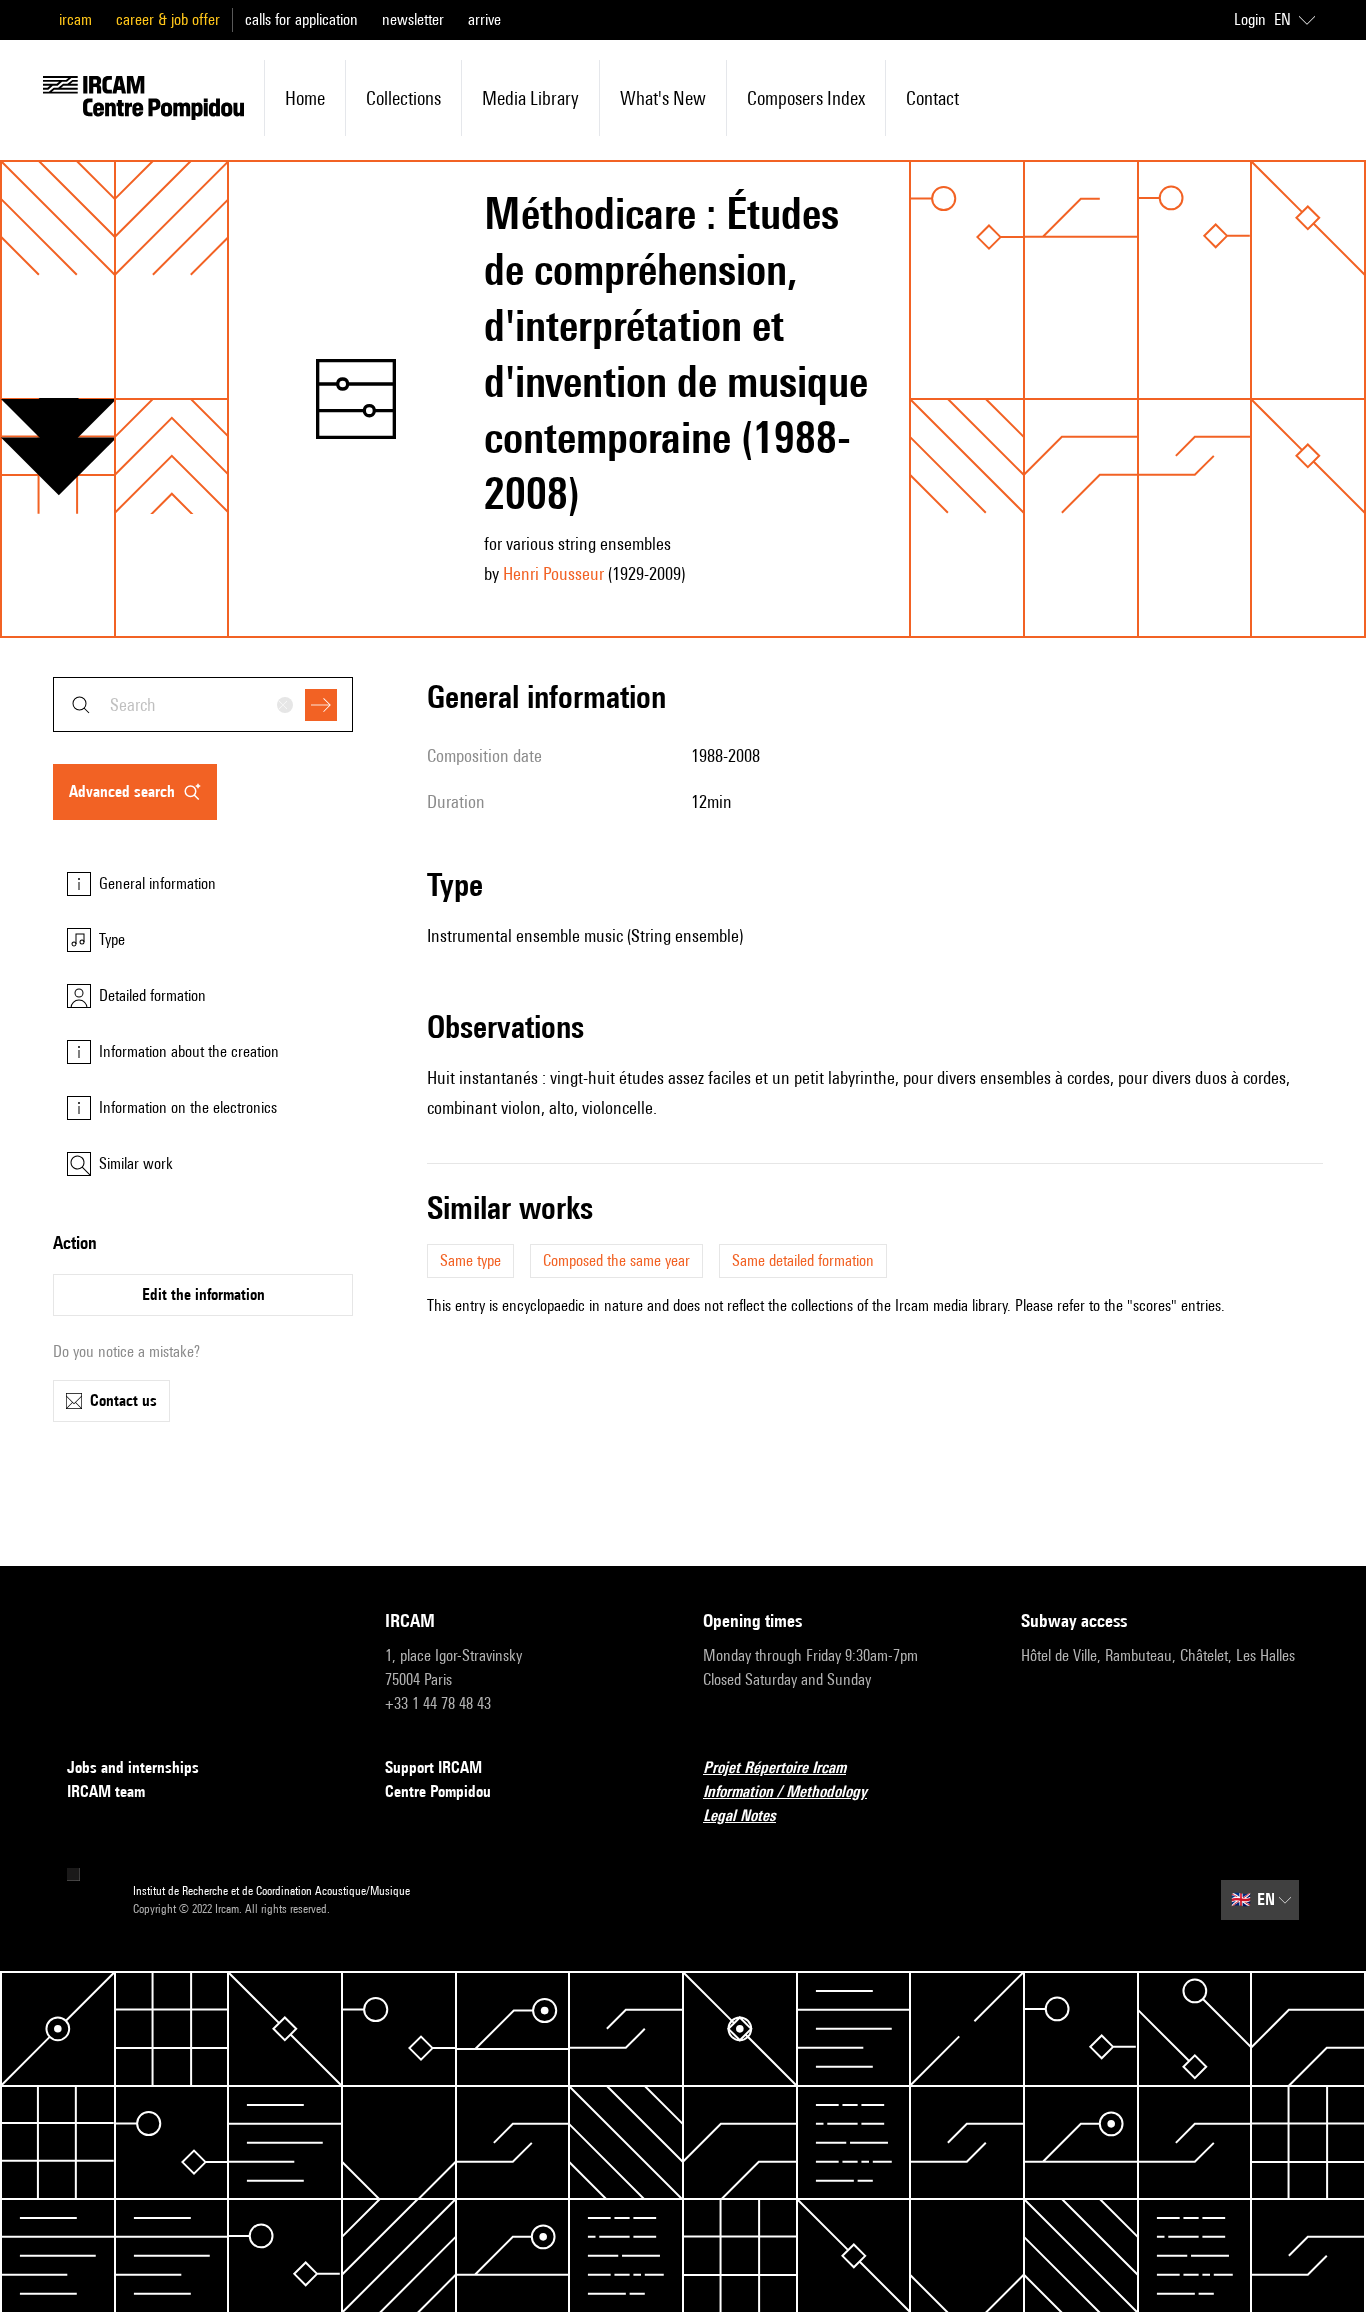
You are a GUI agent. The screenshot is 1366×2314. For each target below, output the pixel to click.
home (305, 98)
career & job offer (168, 19)
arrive (484, 19)
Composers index (806, 98)
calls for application (301, 19)
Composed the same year (616, 1260)
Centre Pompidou (438, 1791)
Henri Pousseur (553, 573)
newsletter (413, 19)
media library (530, 98)
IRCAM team (106, 1791)
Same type (470, 1260)
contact (932, 98)
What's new (663, 98)
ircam (75, 19)
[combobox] (203, 704)
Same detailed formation (803, 1260)
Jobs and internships (133, 1767)
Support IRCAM (433, 1767)
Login (1250, 19)
